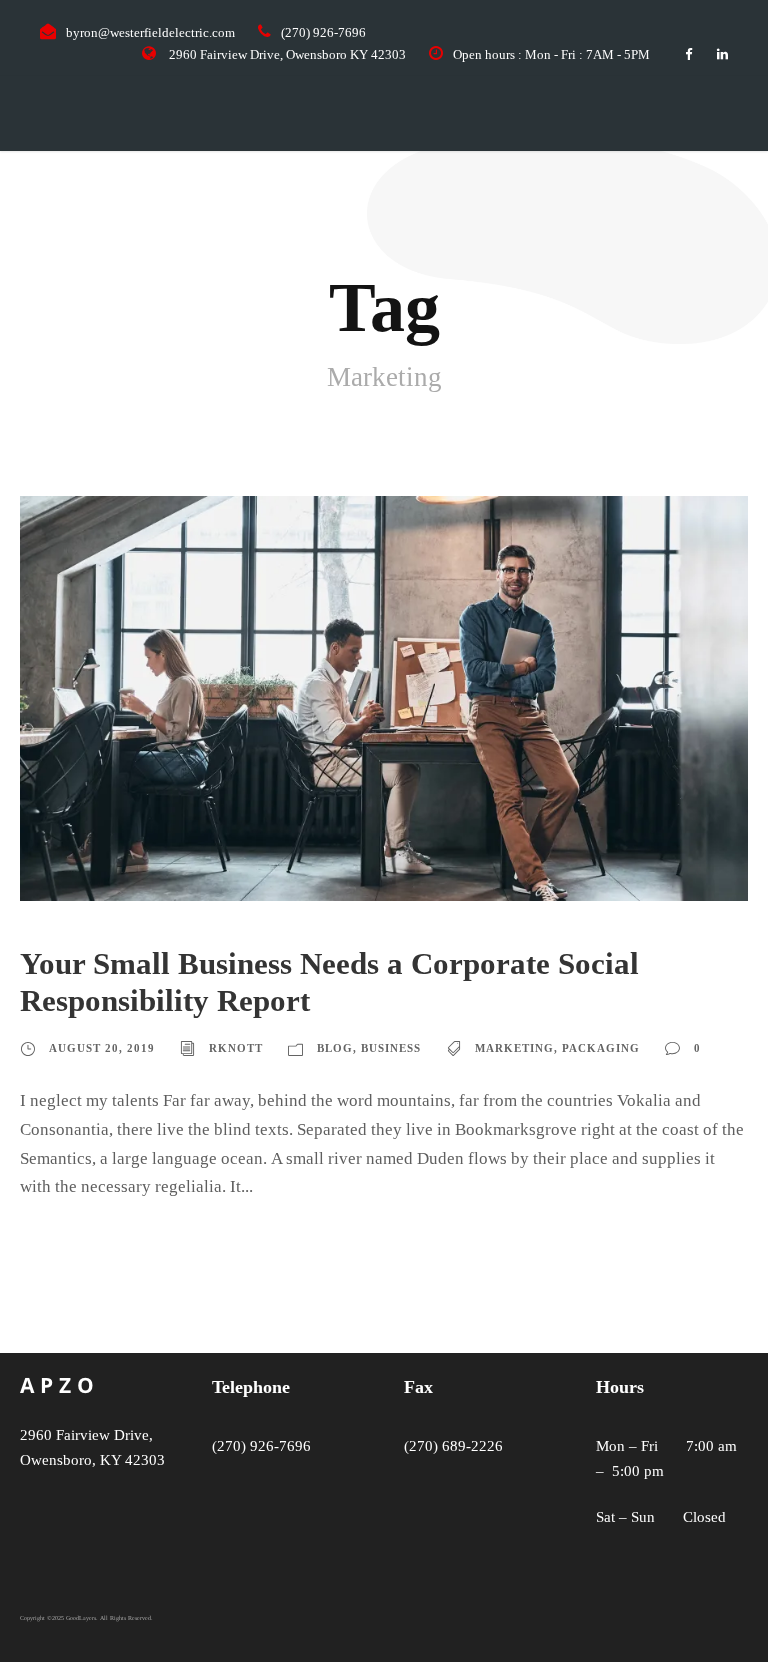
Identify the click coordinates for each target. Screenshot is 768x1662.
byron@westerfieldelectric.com (150, 32)
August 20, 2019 (102, 1048)
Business (391, 1048)
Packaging (601, 1048)
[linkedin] (722, 54)
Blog (335, 1048)
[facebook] (688, 54)
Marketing (514, 1048)
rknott (236, 1048)
